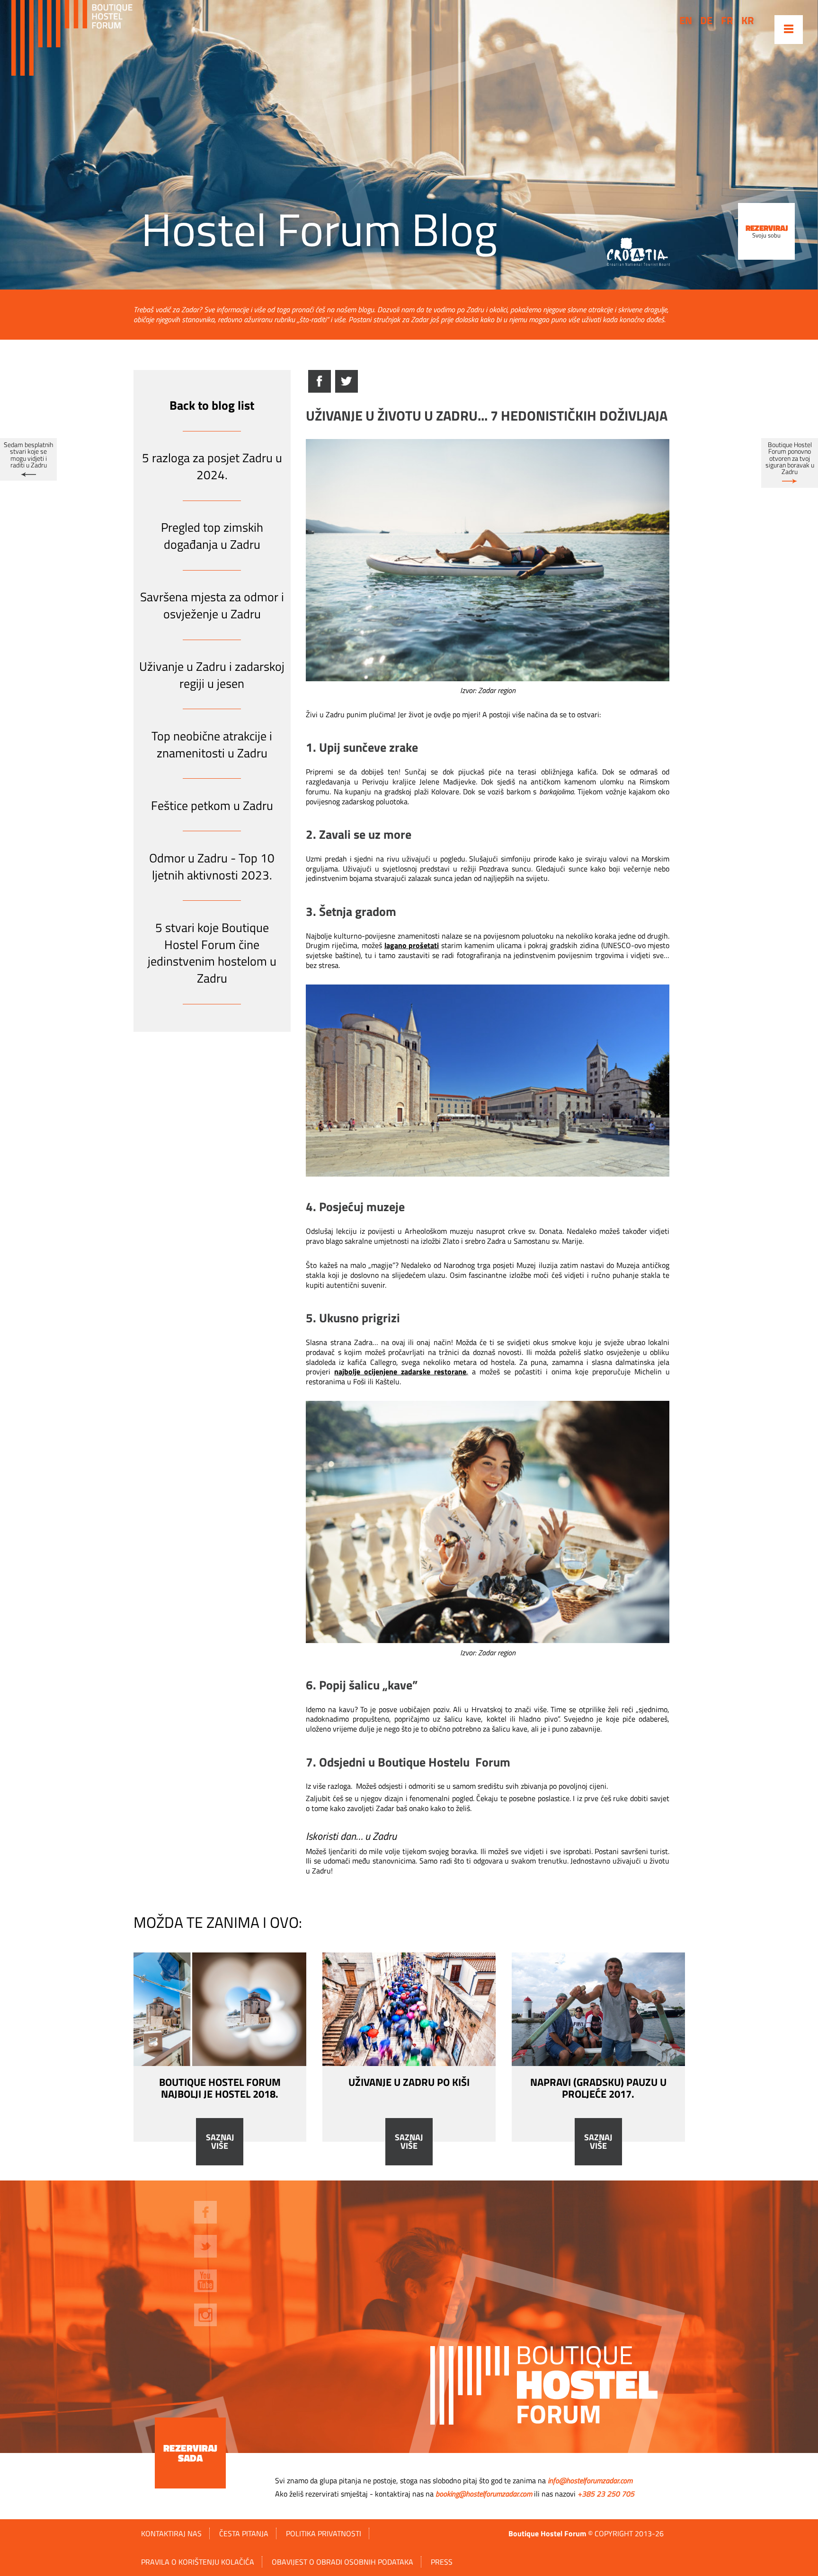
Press (442, 2562)
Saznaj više (220, 2142)
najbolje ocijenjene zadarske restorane (400, 1372)
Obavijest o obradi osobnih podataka (342, 2562)
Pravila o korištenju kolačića (198, 2562)
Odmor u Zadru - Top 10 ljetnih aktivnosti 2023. (212, 866)
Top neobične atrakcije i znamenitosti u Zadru (212, 744)
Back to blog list (212, 405)
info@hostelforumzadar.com (590, 2480)
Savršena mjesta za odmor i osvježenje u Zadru (212, 605)
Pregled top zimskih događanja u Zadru (212, 536)
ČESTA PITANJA (244, 2533)
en (686, 20)
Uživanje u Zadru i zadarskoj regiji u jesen (212, 675)
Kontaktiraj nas (171, 2533)
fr (727, 20)
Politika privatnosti (324, 2533)
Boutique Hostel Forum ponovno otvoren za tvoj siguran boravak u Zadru (790, 458)
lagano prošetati (412, 945)
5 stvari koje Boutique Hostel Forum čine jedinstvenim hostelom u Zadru (212, 953)
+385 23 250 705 (606, 2494)
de (706, 20)
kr (748, 20)
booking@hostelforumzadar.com (484, 2494)
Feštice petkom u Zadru (212, 805)
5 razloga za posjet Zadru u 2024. (212, 466)
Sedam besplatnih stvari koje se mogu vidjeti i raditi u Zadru (28, 455)
